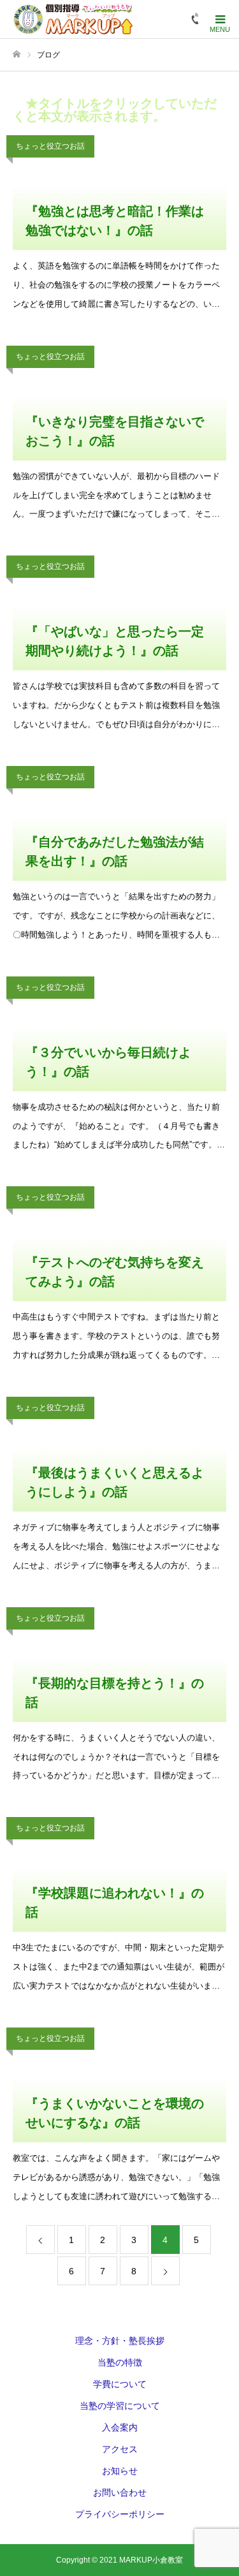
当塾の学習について (120, 2406)
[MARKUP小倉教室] (73, 19)
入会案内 (120, 2427)
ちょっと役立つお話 (50, 146)
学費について (120, 2384)
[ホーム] (17, 55)
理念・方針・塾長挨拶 (120, 2341)
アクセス (120, 2449)
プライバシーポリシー (120, 2514)
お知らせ (120, 2471)
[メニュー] (220, 19)
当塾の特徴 (120, 2362)
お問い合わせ (120, 2492)
